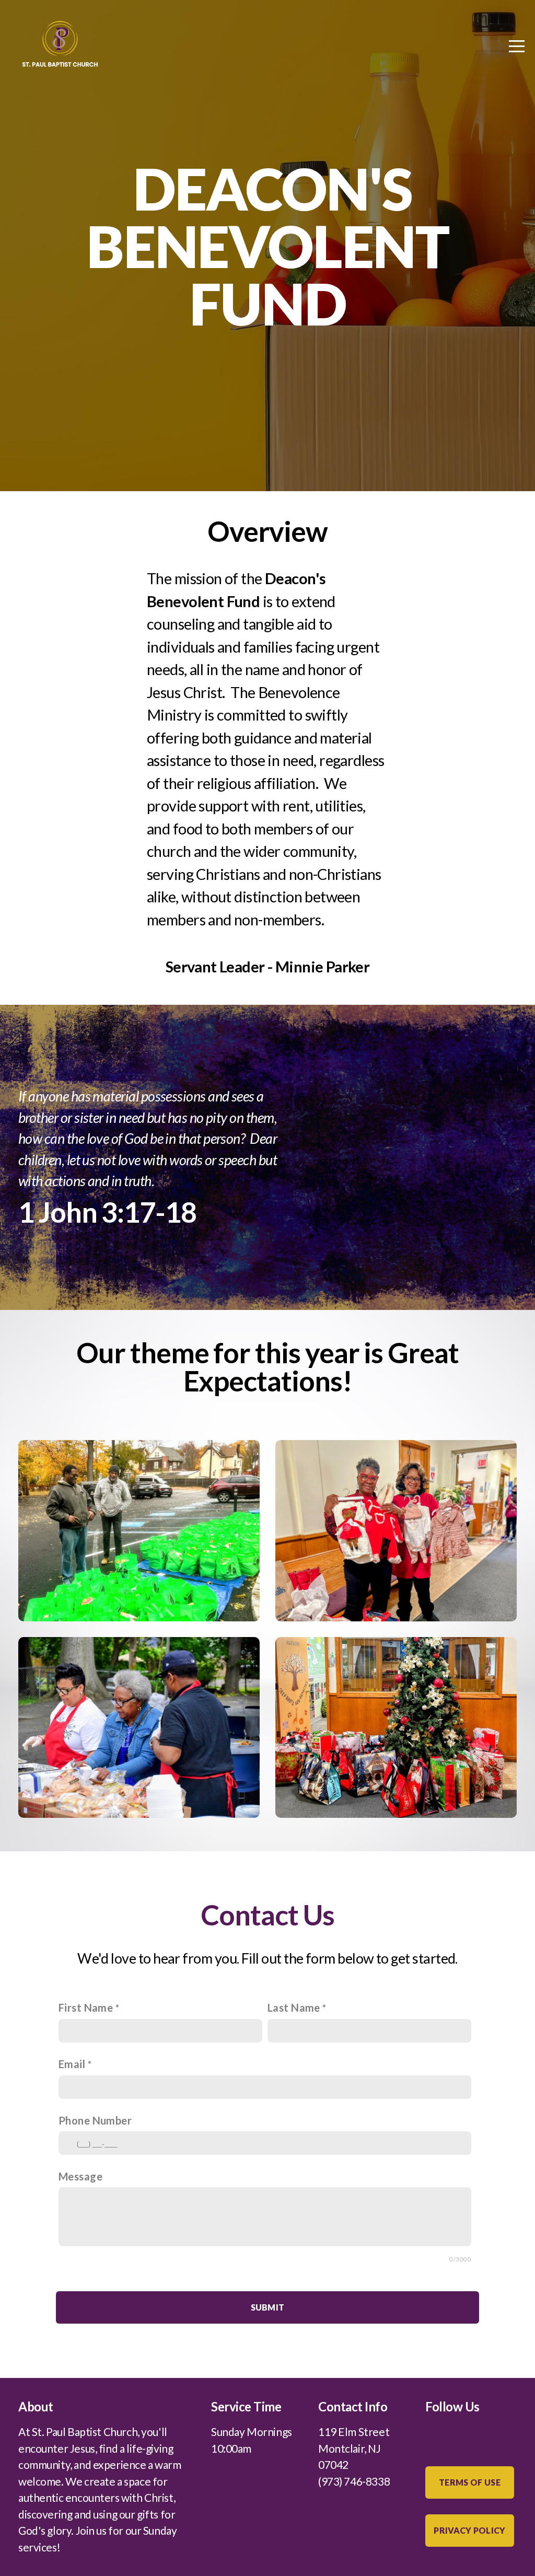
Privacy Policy (469, 2530)
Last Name (294, 2008)
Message (80, 2176)
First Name (86, 2008)
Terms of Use (470, 2482)
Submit (268, 2307)
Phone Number (95, 2120)
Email (72, 2064)
